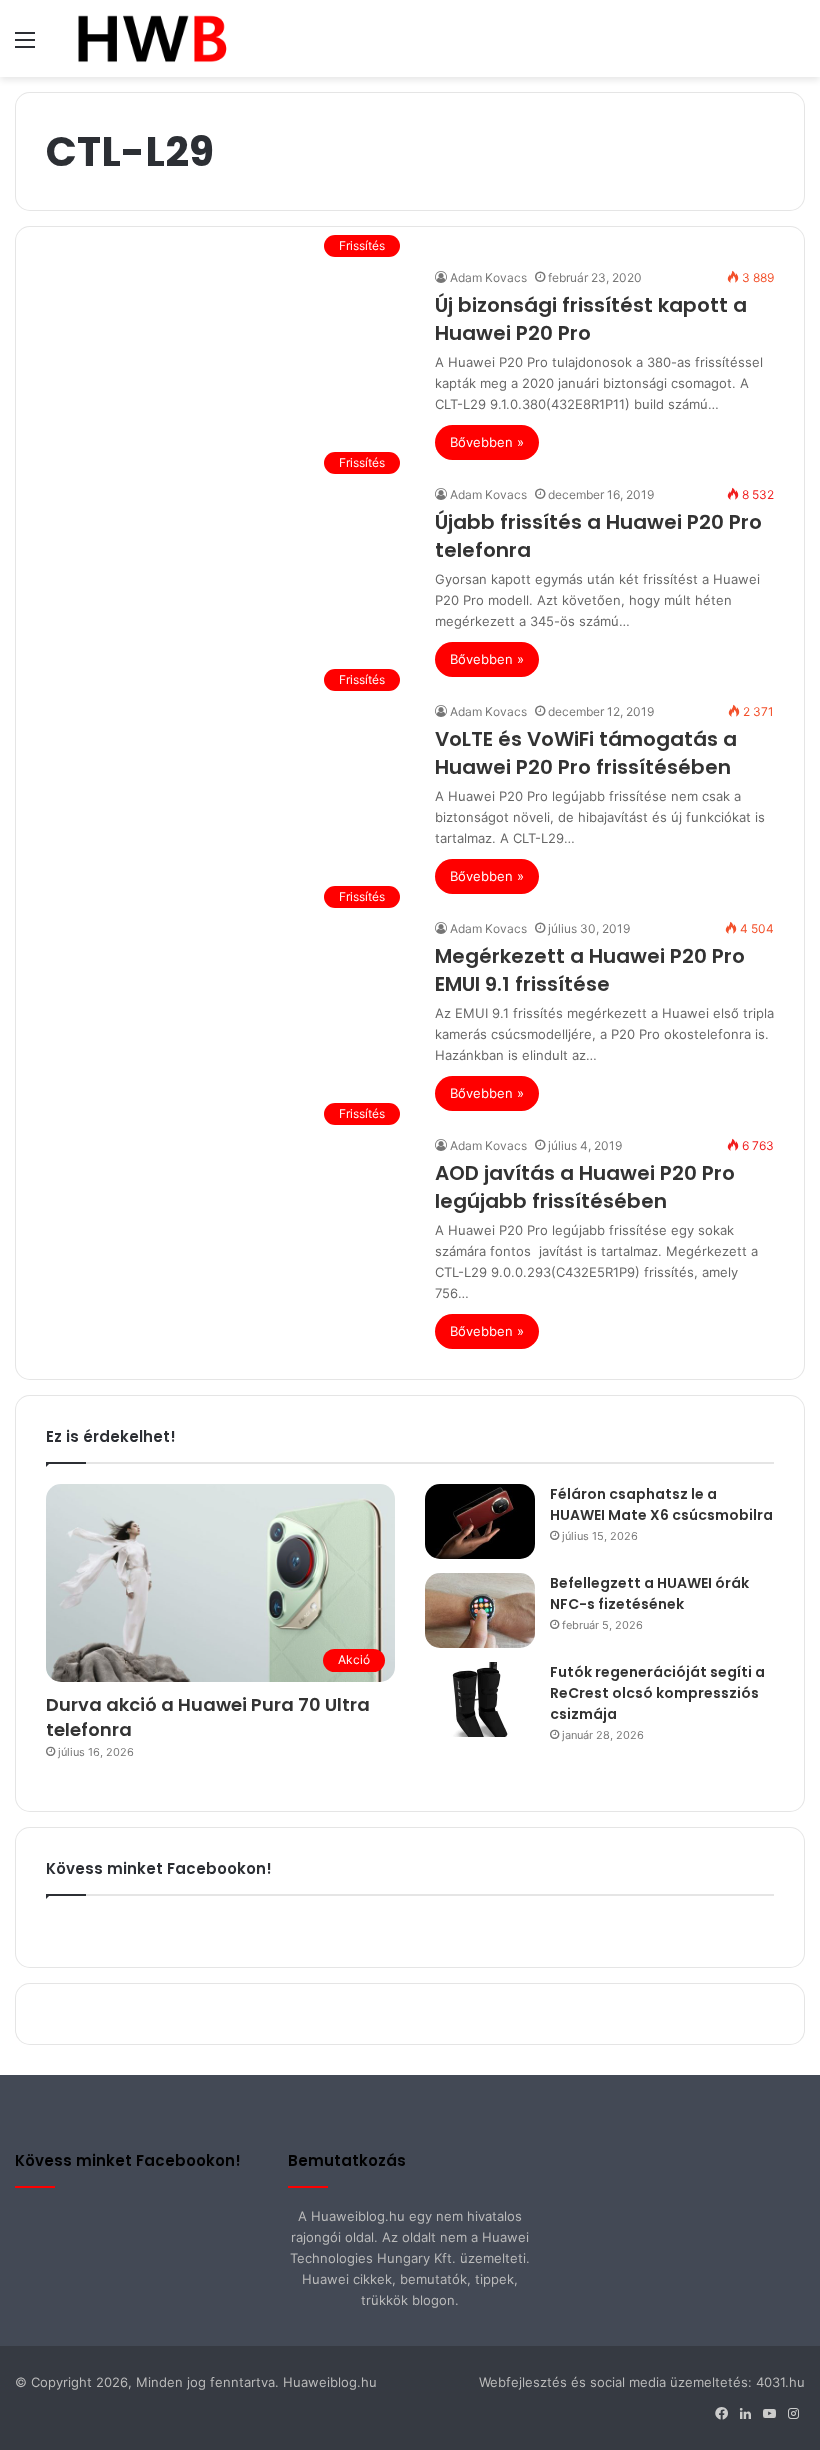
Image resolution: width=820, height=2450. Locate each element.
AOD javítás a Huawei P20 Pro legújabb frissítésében (585, 1187)
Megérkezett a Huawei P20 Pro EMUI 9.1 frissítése (590, 970)
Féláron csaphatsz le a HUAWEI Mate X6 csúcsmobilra (661, 1504)
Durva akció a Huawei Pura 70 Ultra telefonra (208, 1717)
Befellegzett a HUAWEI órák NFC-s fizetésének (649, 1593)
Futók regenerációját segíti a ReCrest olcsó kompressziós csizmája (657, 1693)
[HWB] (151, 38)
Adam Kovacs (488, 277)
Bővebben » (487, 442)
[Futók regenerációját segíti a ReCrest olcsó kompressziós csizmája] (480, 1699)
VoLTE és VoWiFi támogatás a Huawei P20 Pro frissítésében (586, 753)
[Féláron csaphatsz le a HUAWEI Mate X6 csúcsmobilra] (480, 1521)
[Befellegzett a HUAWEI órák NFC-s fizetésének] (480, 1610)
